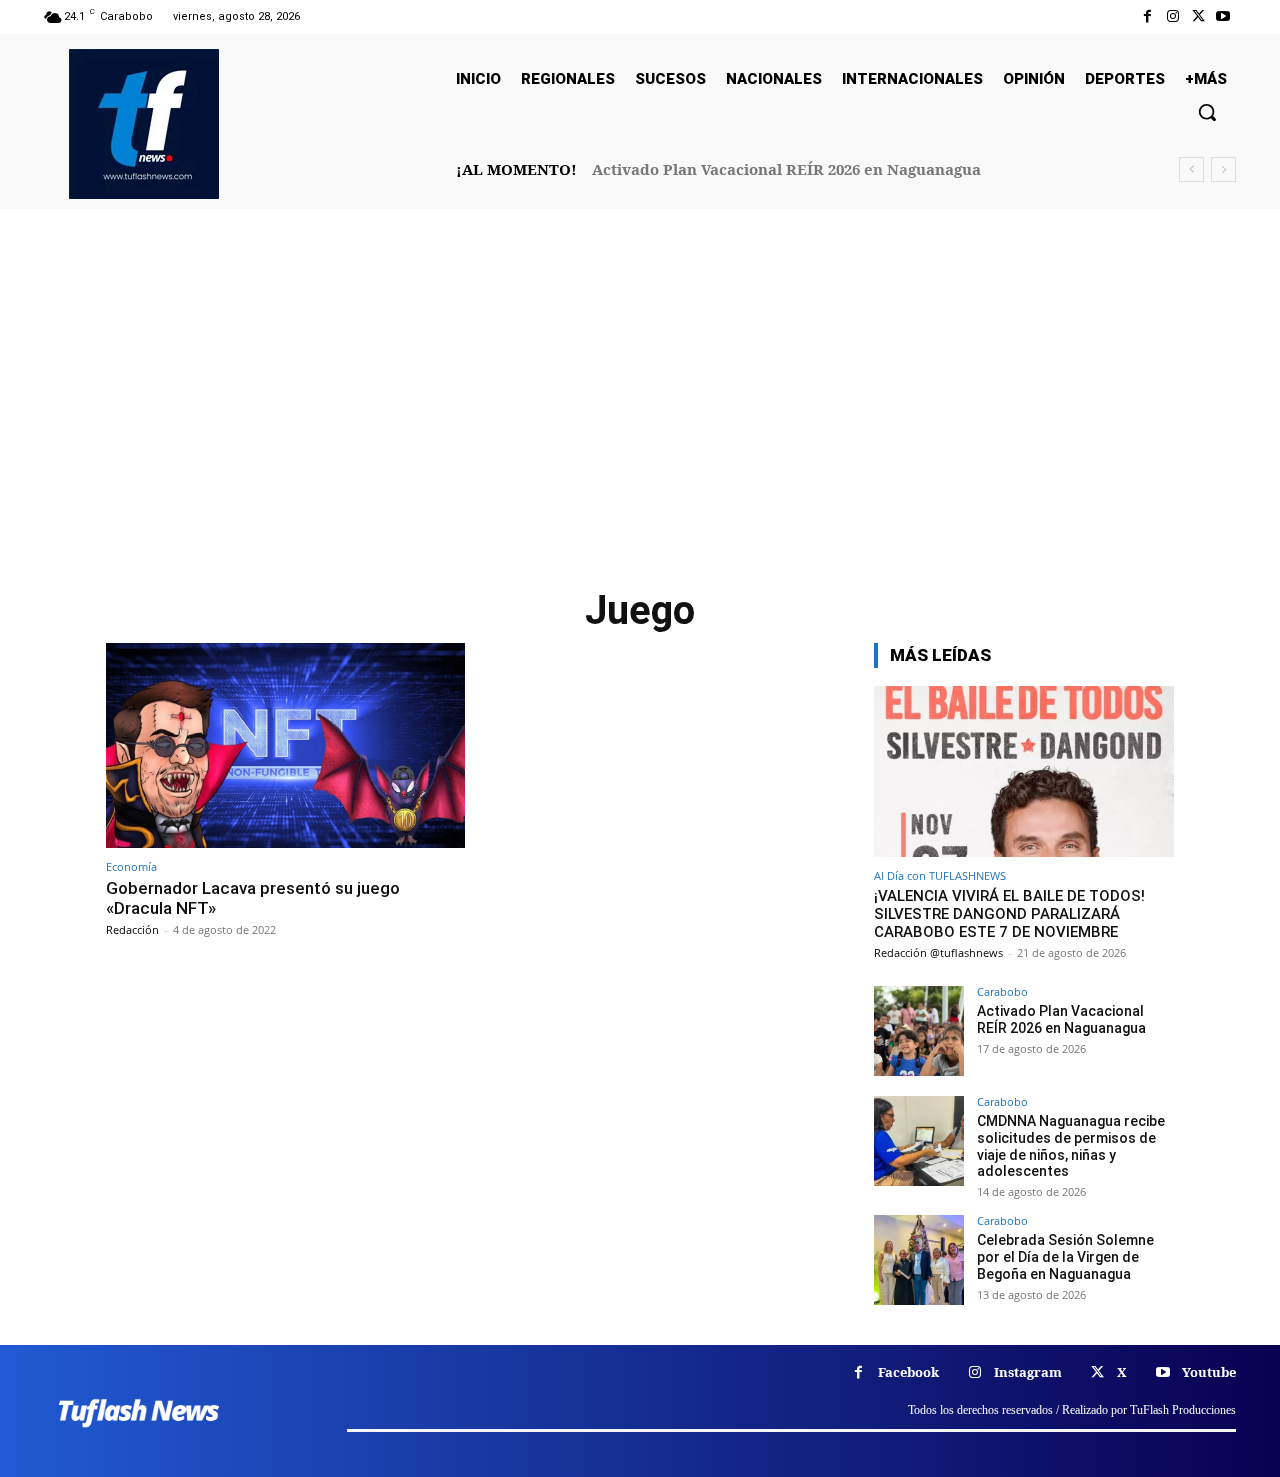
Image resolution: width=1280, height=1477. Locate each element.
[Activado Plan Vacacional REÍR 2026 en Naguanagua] (919, 1031)
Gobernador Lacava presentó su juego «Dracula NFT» (253, 898)
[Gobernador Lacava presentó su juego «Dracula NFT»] (285, 745)
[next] (1223, 169)
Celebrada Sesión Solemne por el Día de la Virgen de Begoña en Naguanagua (1065, 1257)
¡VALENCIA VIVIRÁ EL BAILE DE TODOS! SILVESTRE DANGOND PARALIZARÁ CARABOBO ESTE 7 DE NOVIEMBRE (1009, 914)
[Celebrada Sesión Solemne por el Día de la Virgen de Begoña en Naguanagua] (919, 1260)
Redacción (132, 929)
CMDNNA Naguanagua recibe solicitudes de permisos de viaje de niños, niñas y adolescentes (1071, 1146)
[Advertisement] (640, 409)
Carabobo (1002, 991)
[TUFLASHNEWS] (144, 124)
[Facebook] (1147, 16)
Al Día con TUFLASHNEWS (940, 875)
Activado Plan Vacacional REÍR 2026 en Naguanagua (786, 169)
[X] (1198, 16)
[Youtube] (1223, 16)
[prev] (1191, 169)
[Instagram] (1172, 16)
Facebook (908, 1372)
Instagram (1028, 1372)
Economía (131, 866)
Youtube (1209, 1372)
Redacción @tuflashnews (938, 952)
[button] (1207, 112)
